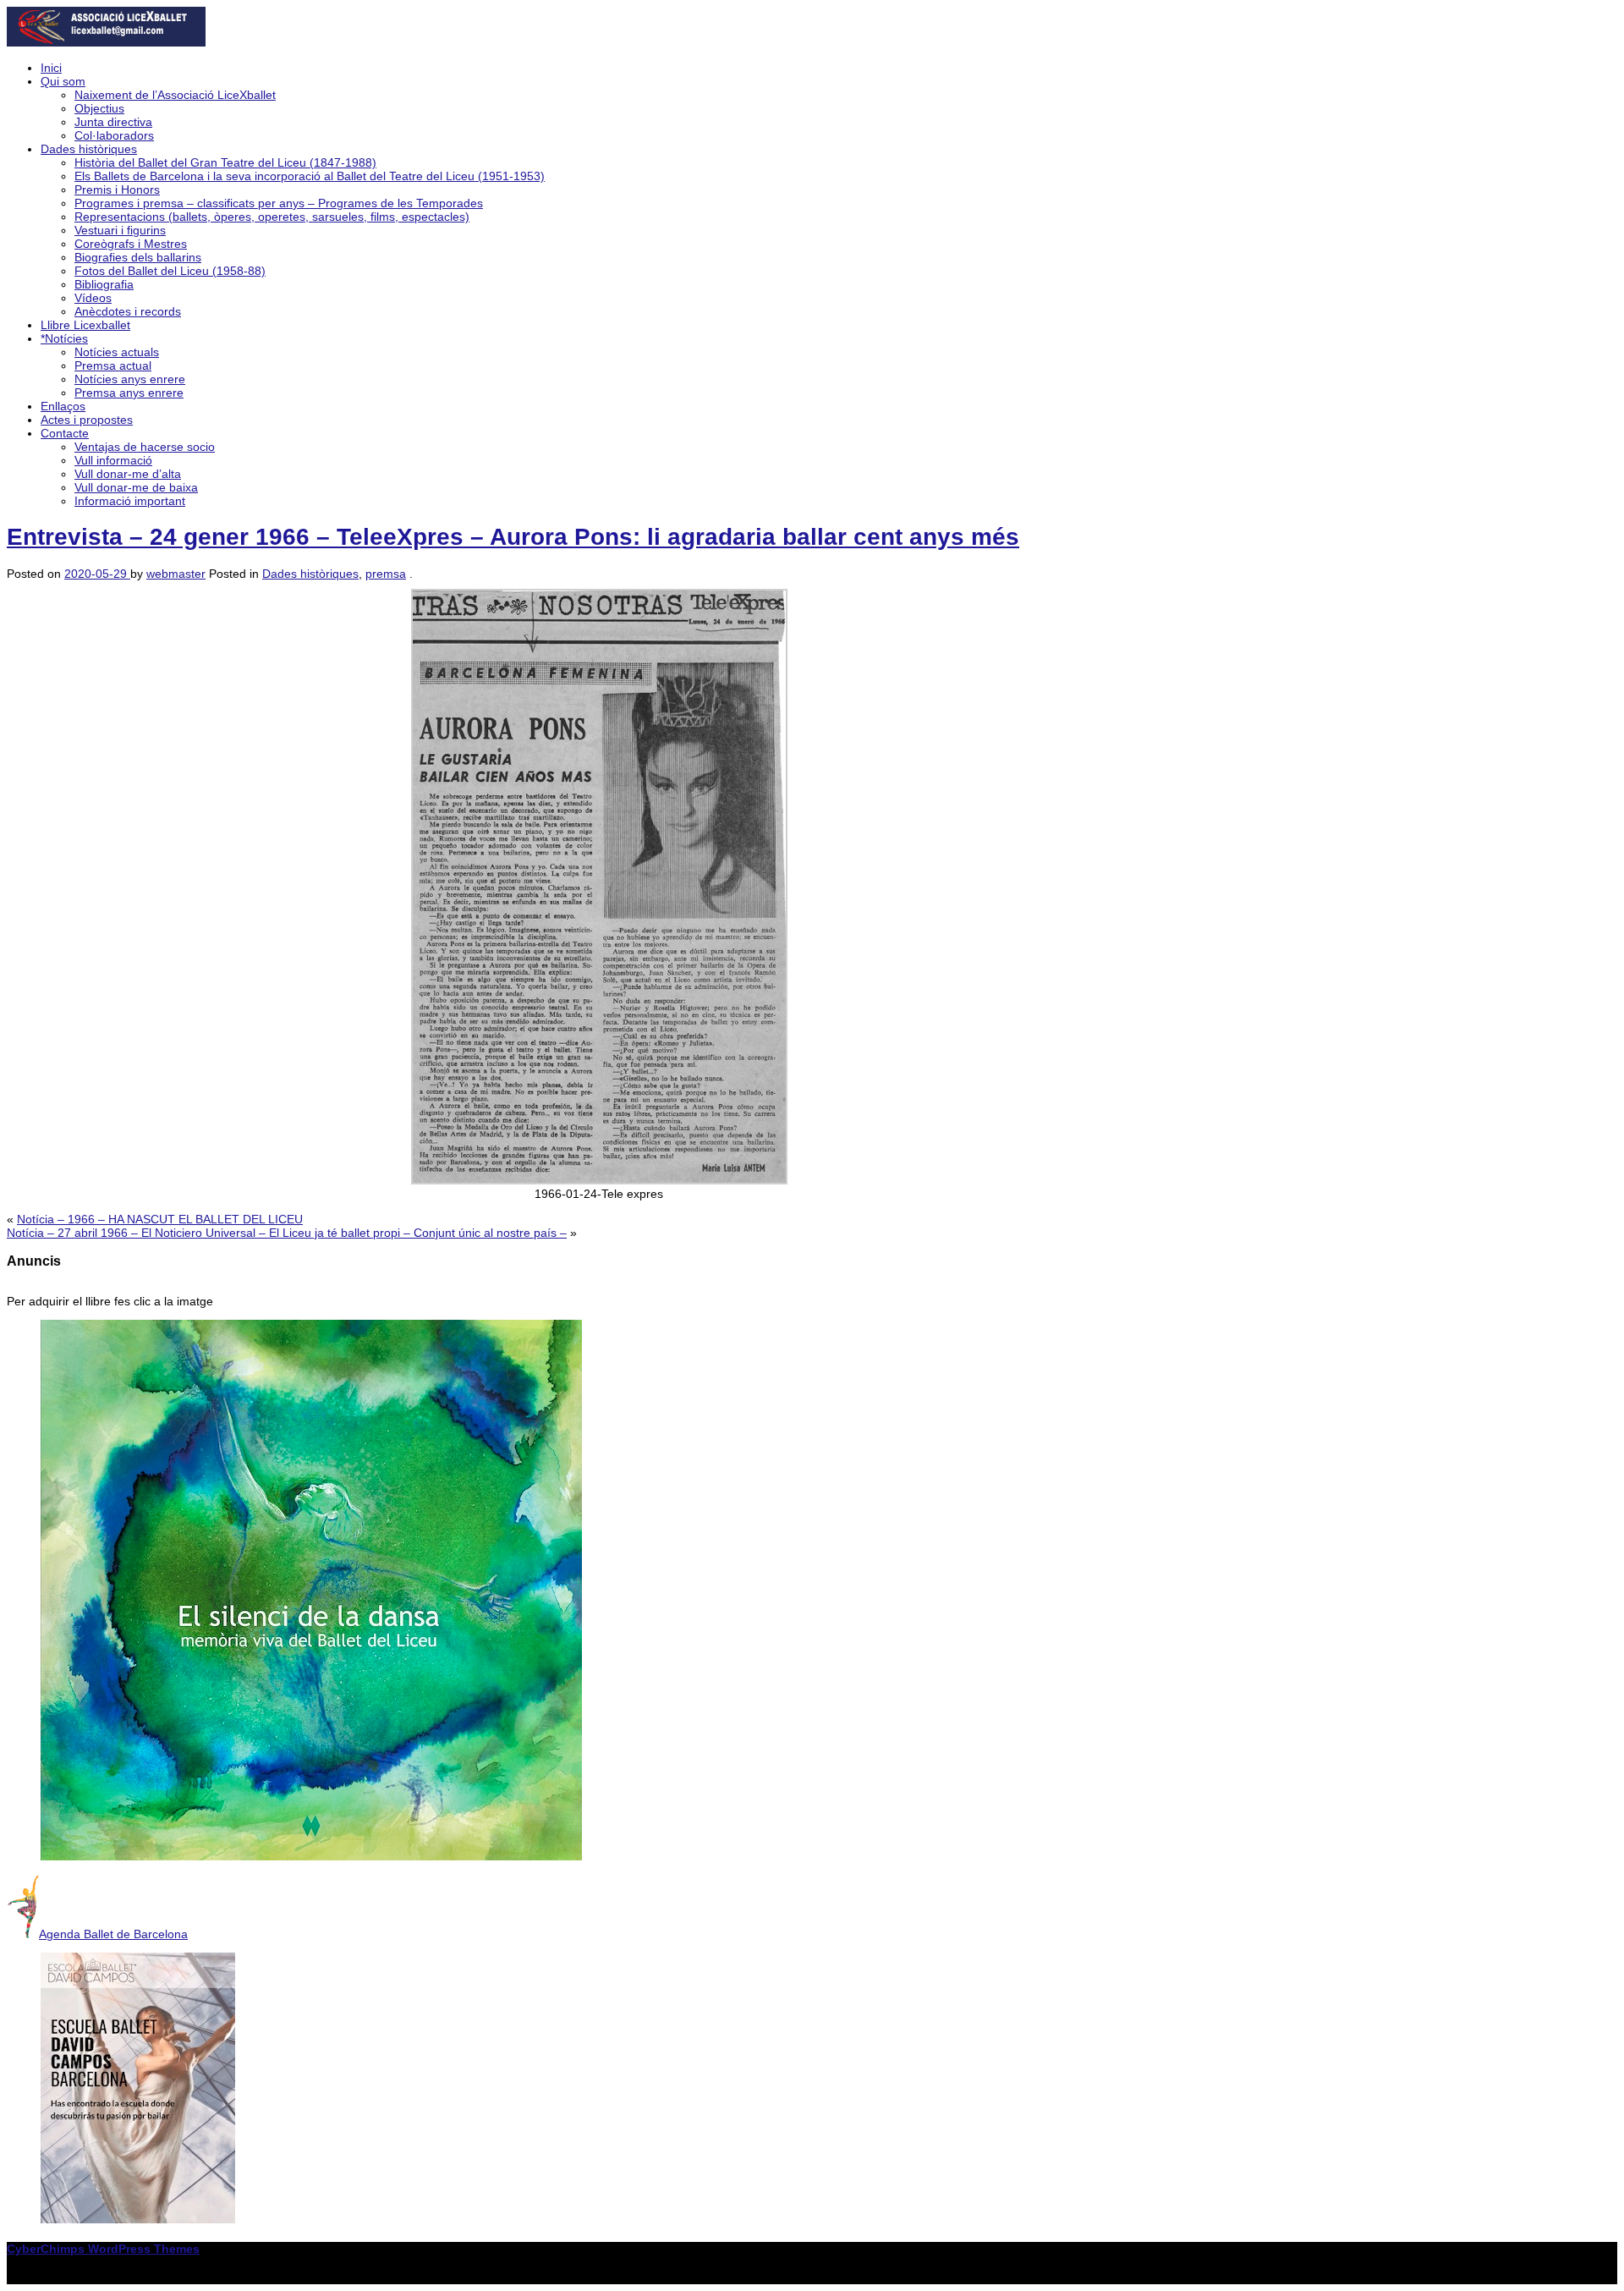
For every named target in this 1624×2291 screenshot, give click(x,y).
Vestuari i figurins (120, 230)
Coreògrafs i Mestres (131, 244)
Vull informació (113, 460)
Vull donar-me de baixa (136, 487)
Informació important (130, 501)
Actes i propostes (87, 420)
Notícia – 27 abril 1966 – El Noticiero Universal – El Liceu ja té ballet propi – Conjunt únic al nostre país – (287, 1233)
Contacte (65, 433)
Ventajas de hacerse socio (145, 447)
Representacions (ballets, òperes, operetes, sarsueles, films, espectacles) (272, 217)
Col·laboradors (114, 135)
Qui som (63, 81)
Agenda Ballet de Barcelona (113, 1934)
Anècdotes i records (128, 311)
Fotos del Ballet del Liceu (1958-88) (170, 271)
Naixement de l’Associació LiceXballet (175, 95)
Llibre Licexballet (85, 325)
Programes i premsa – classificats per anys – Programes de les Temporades (279, 203)
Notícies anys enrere (130, 379)
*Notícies (64, 338)
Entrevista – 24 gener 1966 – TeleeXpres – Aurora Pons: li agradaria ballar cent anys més (513, 537)
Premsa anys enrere (129, 393)
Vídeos (93, 298)
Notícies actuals (117, 352)
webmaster (176, 574)
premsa (386, 574)
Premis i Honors (117, 190)
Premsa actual (113, 365)
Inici (51, 68)
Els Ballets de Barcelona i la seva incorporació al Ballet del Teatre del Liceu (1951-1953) (310, 176)
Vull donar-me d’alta (128, 474)
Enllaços (63, 406)
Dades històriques (89, 149)
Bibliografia (104, 284)
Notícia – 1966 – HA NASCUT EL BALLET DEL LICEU (160, 1219)
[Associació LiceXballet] (106, 42)
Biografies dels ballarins (138, 257)
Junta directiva (113, 122)
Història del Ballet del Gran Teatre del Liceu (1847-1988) (225, 162)
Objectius (99, 108)
